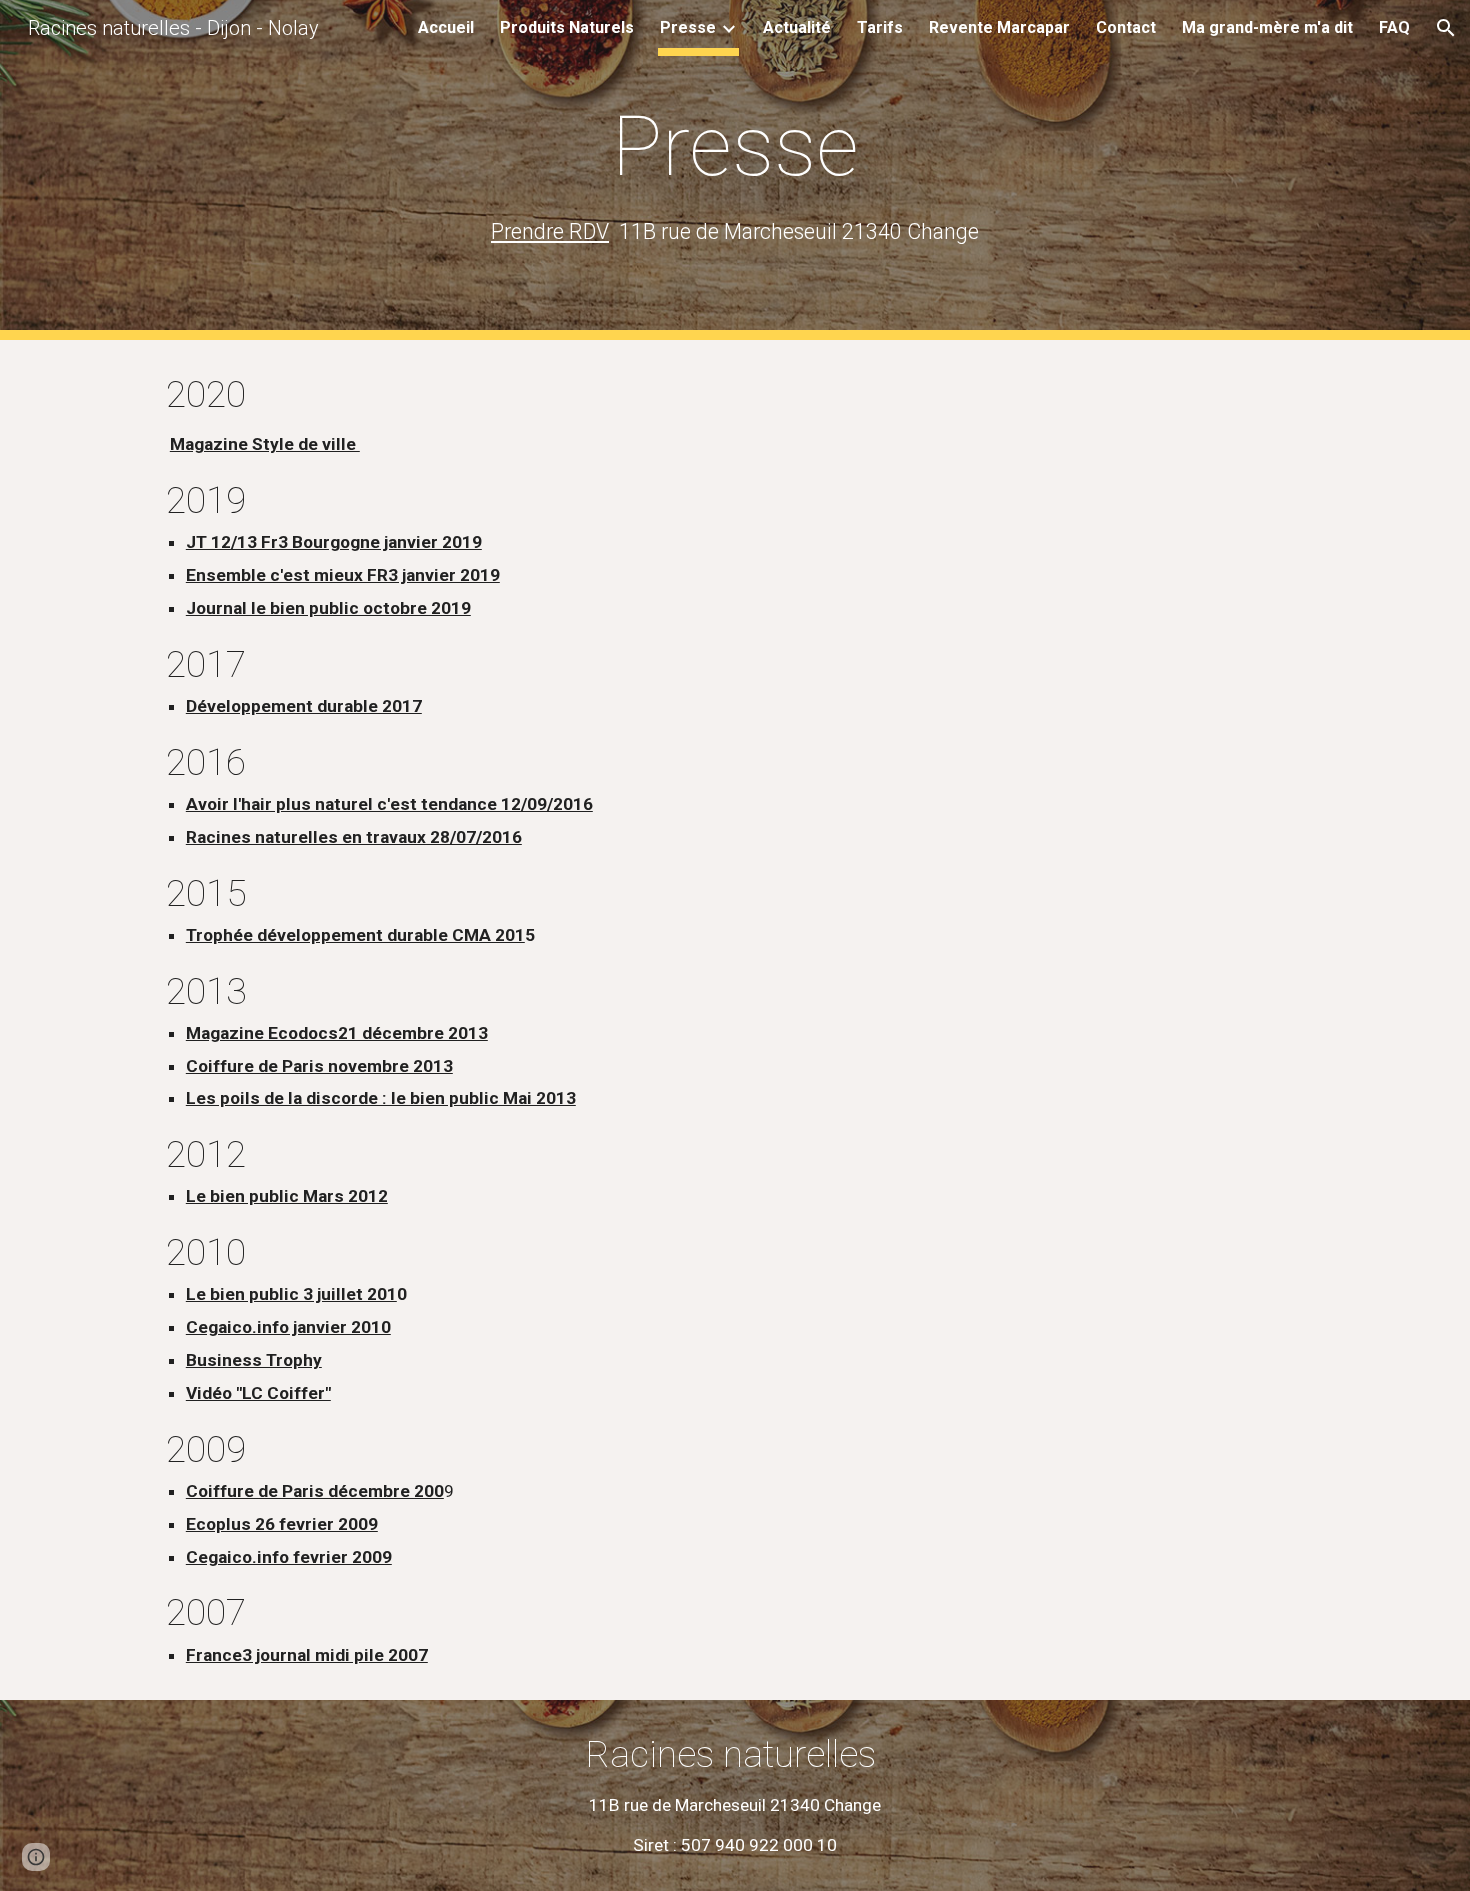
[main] (735, 169)
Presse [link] (688, 27)
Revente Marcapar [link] (999, 27)
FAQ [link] (1394, 27)
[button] (1446, 28)
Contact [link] (1126, 27)
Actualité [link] (797, 27)
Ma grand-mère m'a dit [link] (1267, 27)
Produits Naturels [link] (567, 27)
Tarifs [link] (880, 27)
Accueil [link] (446, 27)
